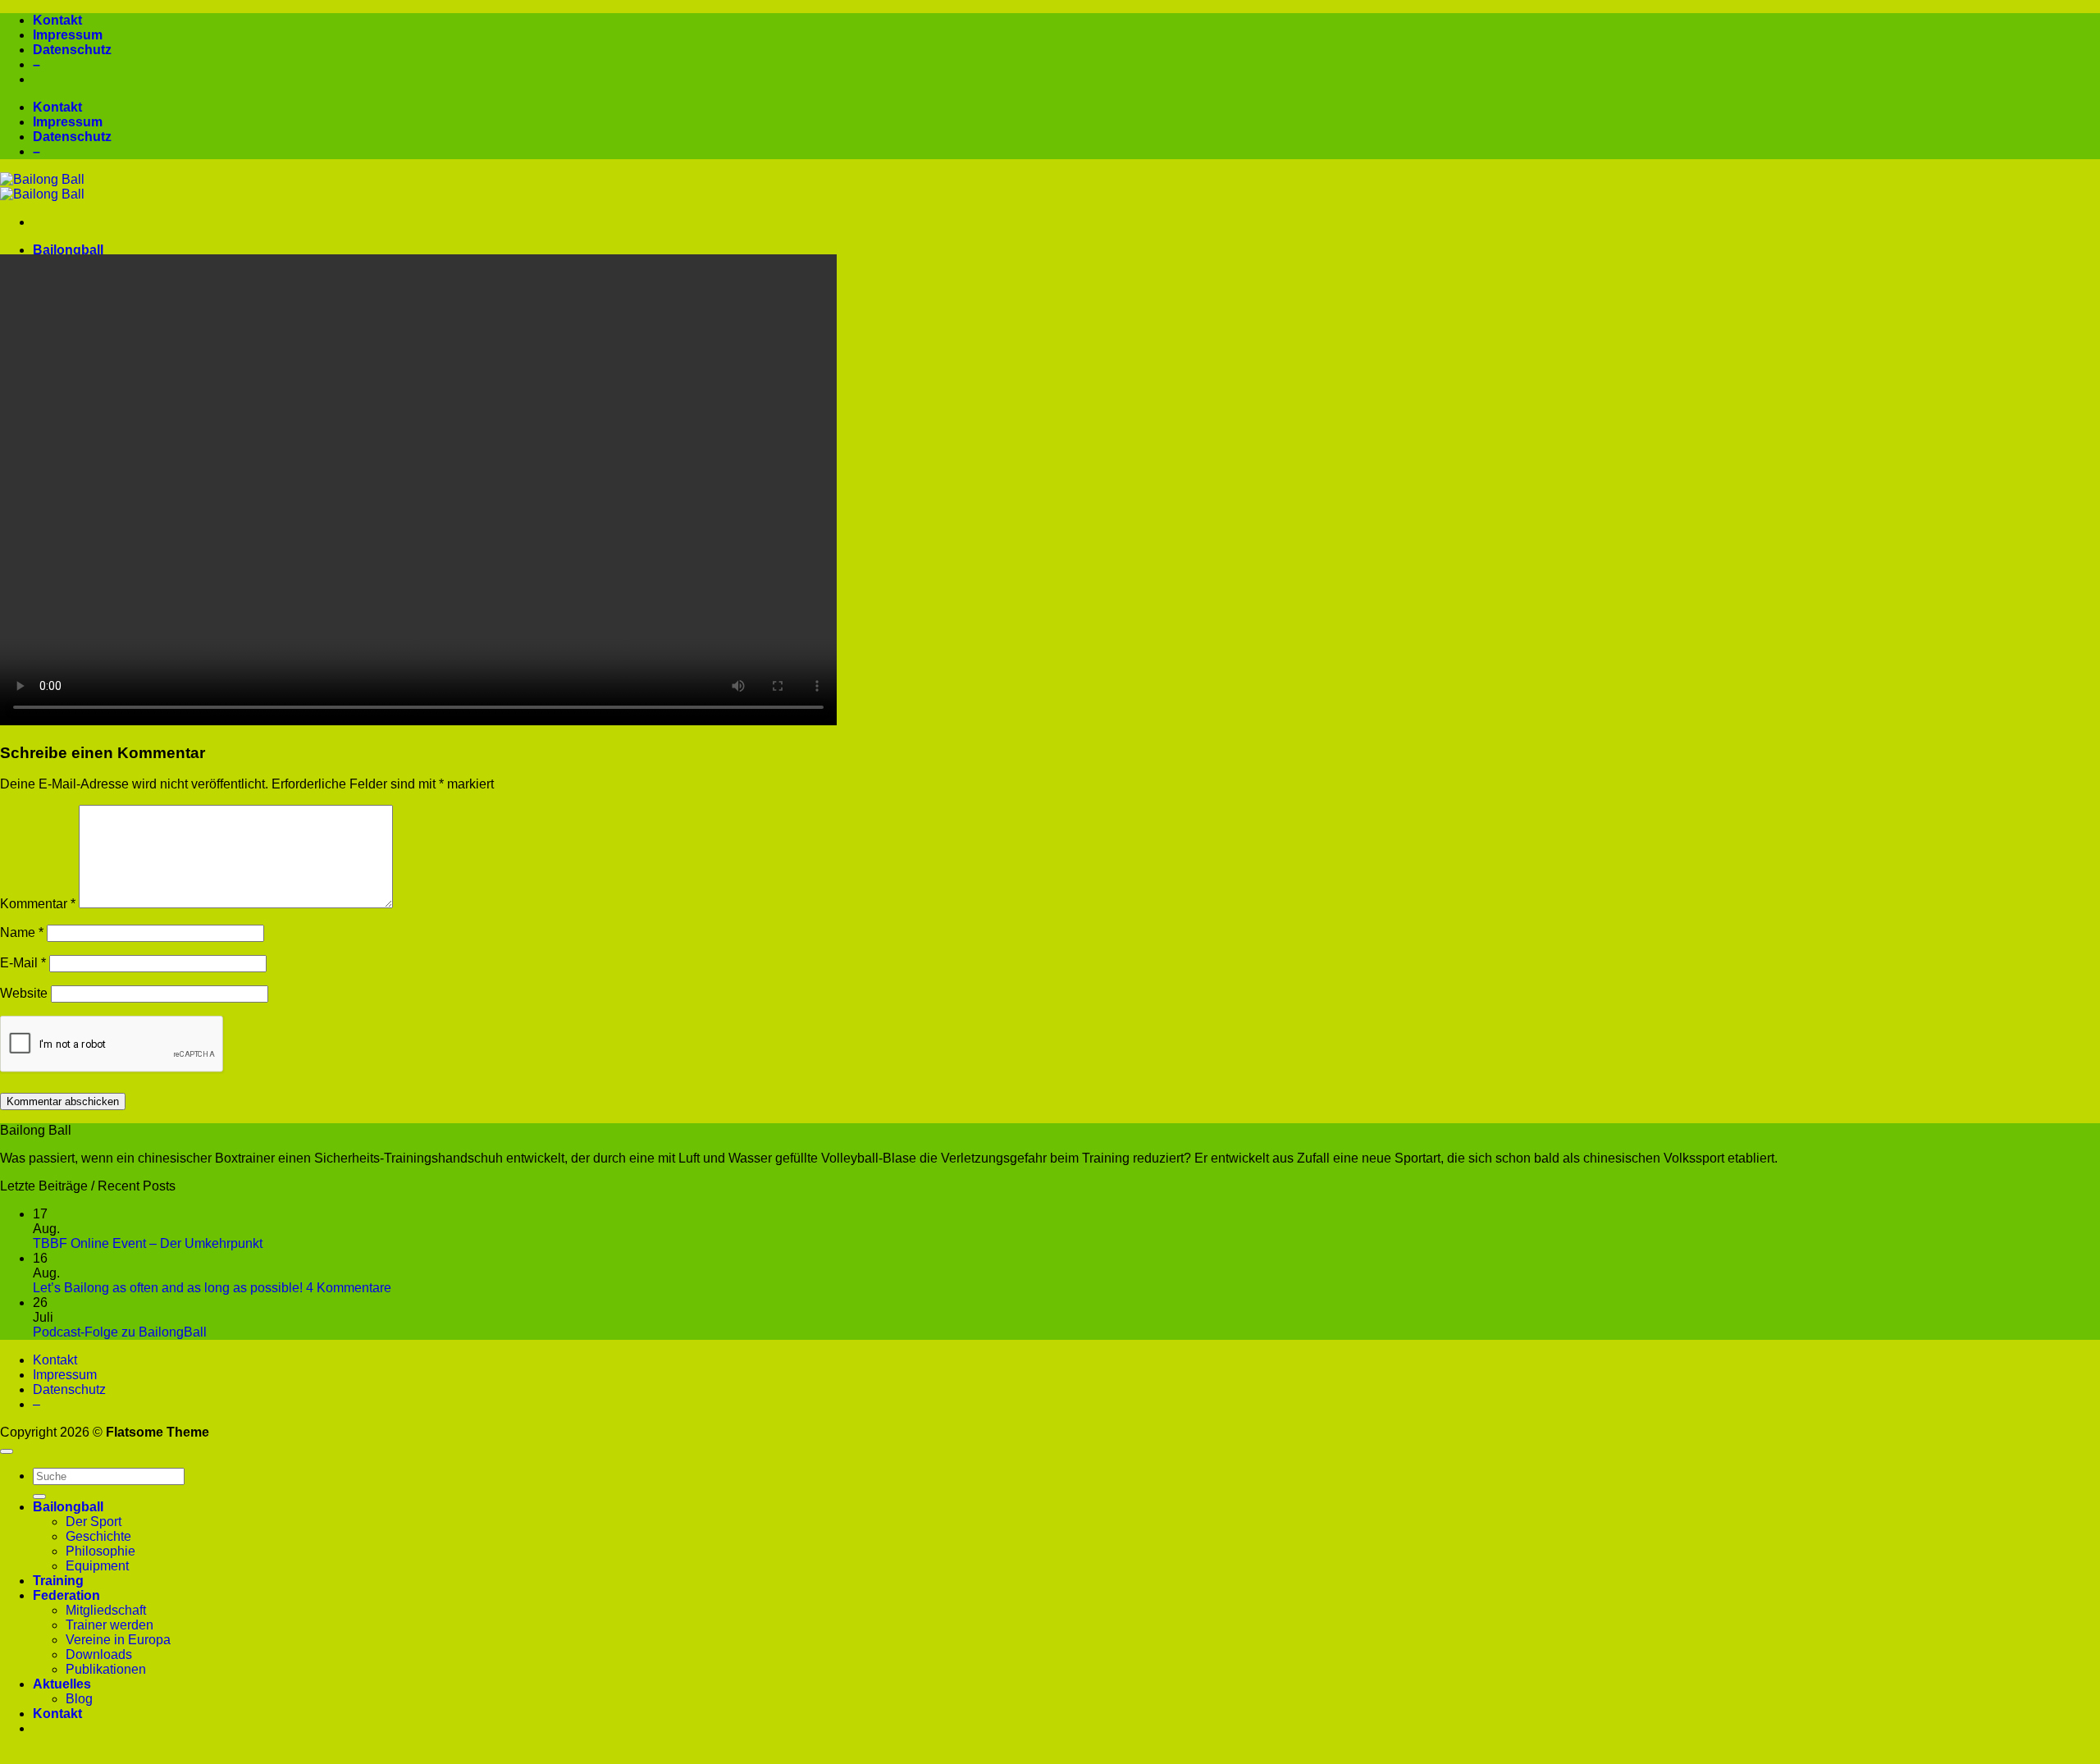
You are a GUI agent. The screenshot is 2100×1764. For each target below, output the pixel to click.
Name (22, 932)
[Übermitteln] (39, 1497)
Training (58, 1581)
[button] (1050, 1757)
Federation (66, 1595)
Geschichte (98, 1536)
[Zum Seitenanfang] (7, 1451)
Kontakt (57, 20)
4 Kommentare (349, 1288)
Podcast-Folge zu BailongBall (120, 1332)
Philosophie (100, 1551)
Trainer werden (110, 1625)
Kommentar (38, 904)
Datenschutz (72, 50)
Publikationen (106, 1669)
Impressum (68, 35)
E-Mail (23, 963)
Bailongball (68, 250)
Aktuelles (62, 1684)
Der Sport (94, 1522)
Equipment (97, 1566)
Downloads (99, 1654)
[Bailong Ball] (42, 187)
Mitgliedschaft (106, 1610)
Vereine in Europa (118, 1640)
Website (24, 993)
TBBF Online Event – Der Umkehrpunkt (148, 1243)
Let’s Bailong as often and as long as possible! (168, 1288)
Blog (79, 1699)
